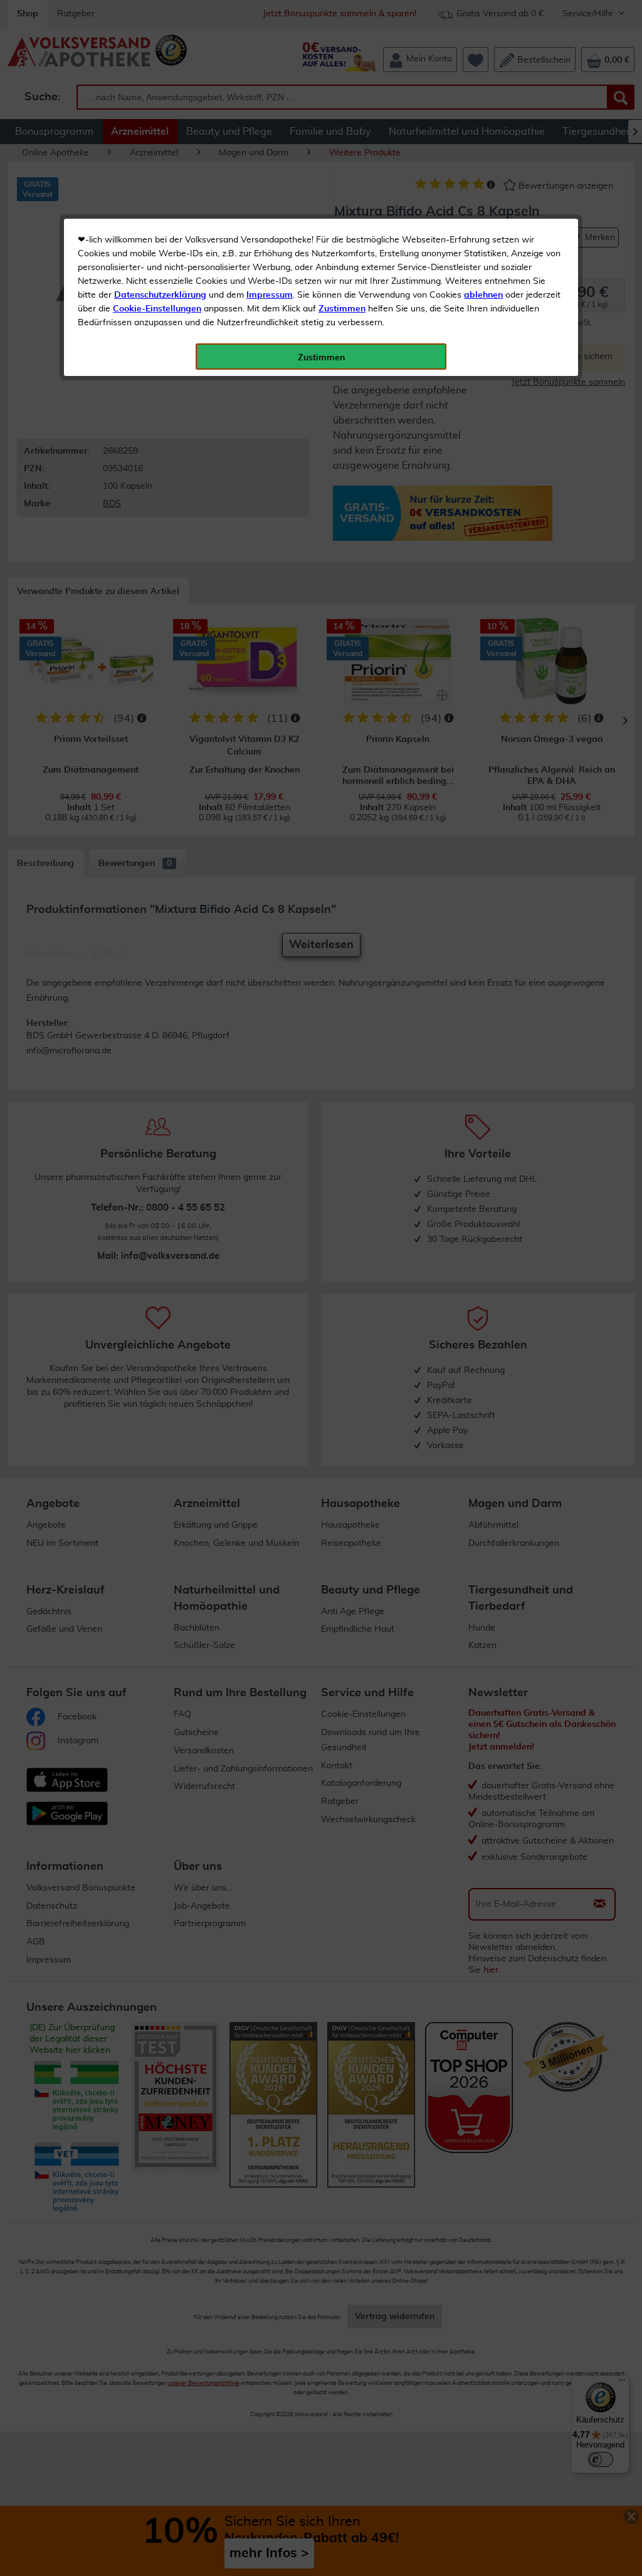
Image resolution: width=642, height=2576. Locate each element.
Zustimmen (342, 309)
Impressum (270, 295)
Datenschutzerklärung (160, 295)
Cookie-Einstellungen (157, 309)
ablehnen (483, 295)
